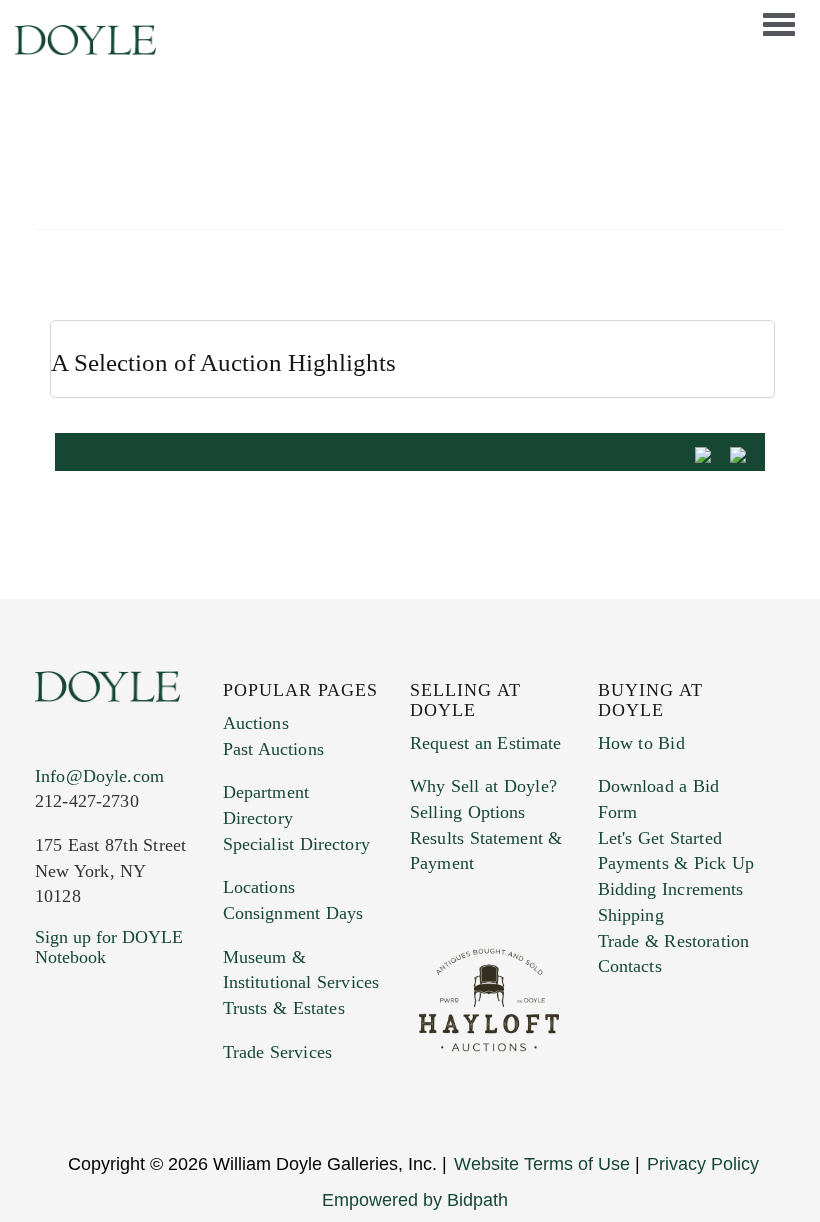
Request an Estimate (486, 743)
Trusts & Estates (284, 1008)
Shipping (631, 915)
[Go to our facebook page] (37, 1086)
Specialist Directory (296, 844)
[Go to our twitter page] (42, 1086)
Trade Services (278, 1052)
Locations (259, 887)
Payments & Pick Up (676, 863)
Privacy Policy (703, 1164)
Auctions (256, 723)
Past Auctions (273, 749)
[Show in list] (710, 453)
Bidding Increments (671, 889)
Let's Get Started (660, 838)
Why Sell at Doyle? (483, 786)
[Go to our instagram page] (52, 1086)
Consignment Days (293, 913)
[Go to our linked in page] (47, 1086)
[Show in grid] (745, 453)
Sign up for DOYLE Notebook (109, 947)
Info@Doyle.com (99, 776)
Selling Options (468, 812)
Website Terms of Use (542, 1164)
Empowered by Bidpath (415, 1200)
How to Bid (641, 743)
